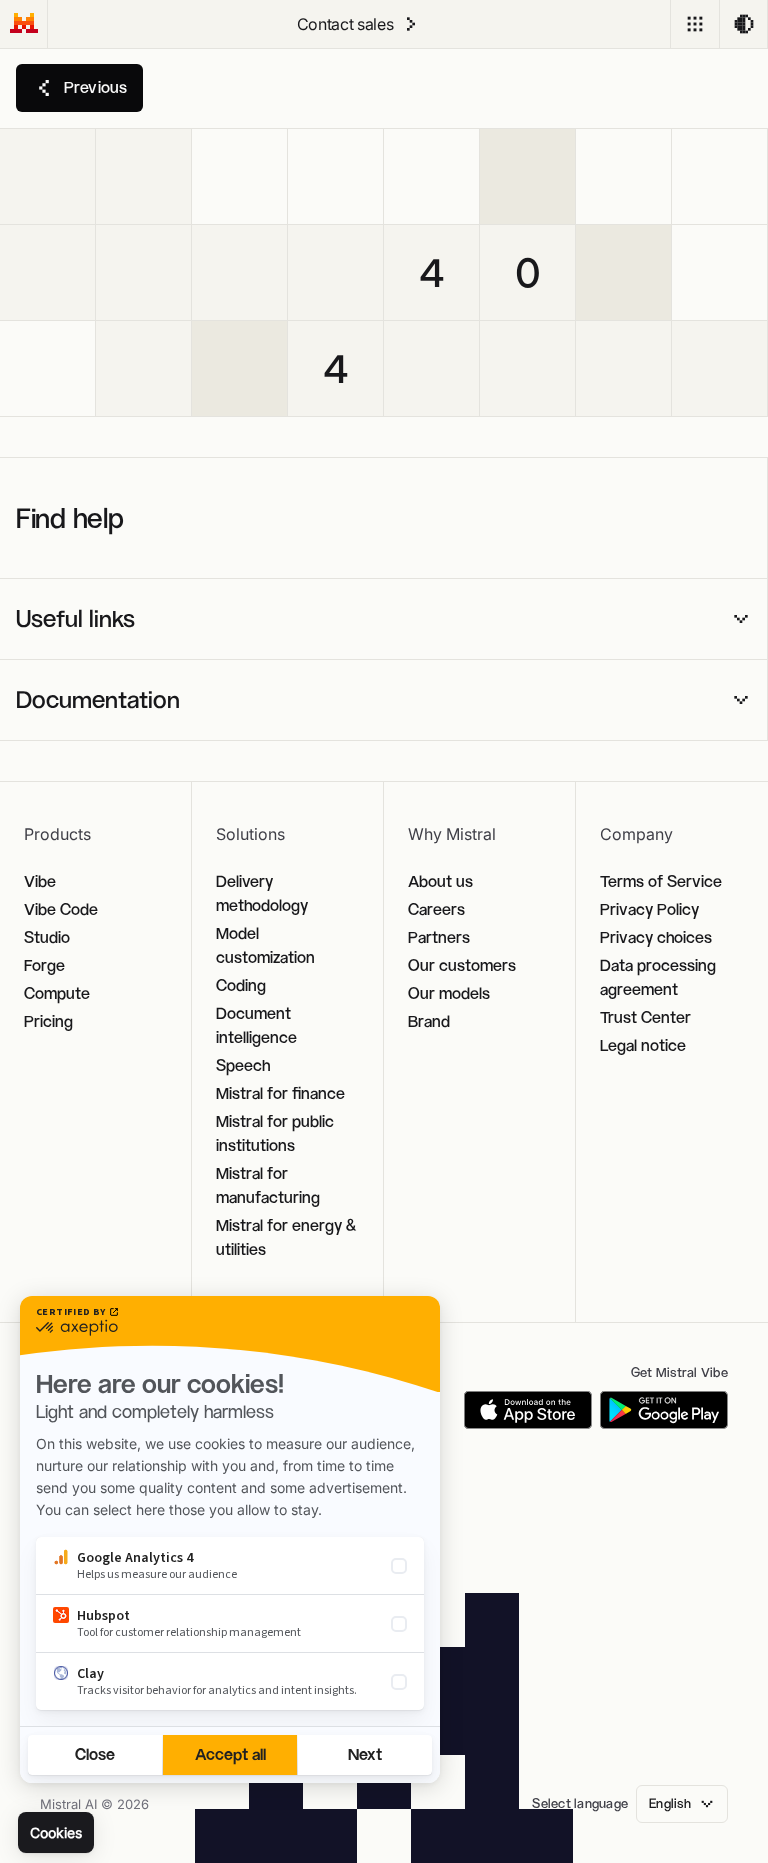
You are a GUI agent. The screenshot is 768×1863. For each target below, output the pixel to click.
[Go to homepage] (24, 24)
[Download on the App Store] (528, 1410)
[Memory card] (48, 177)
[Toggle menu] (695, 24)
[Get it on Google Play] (664, 1410)
